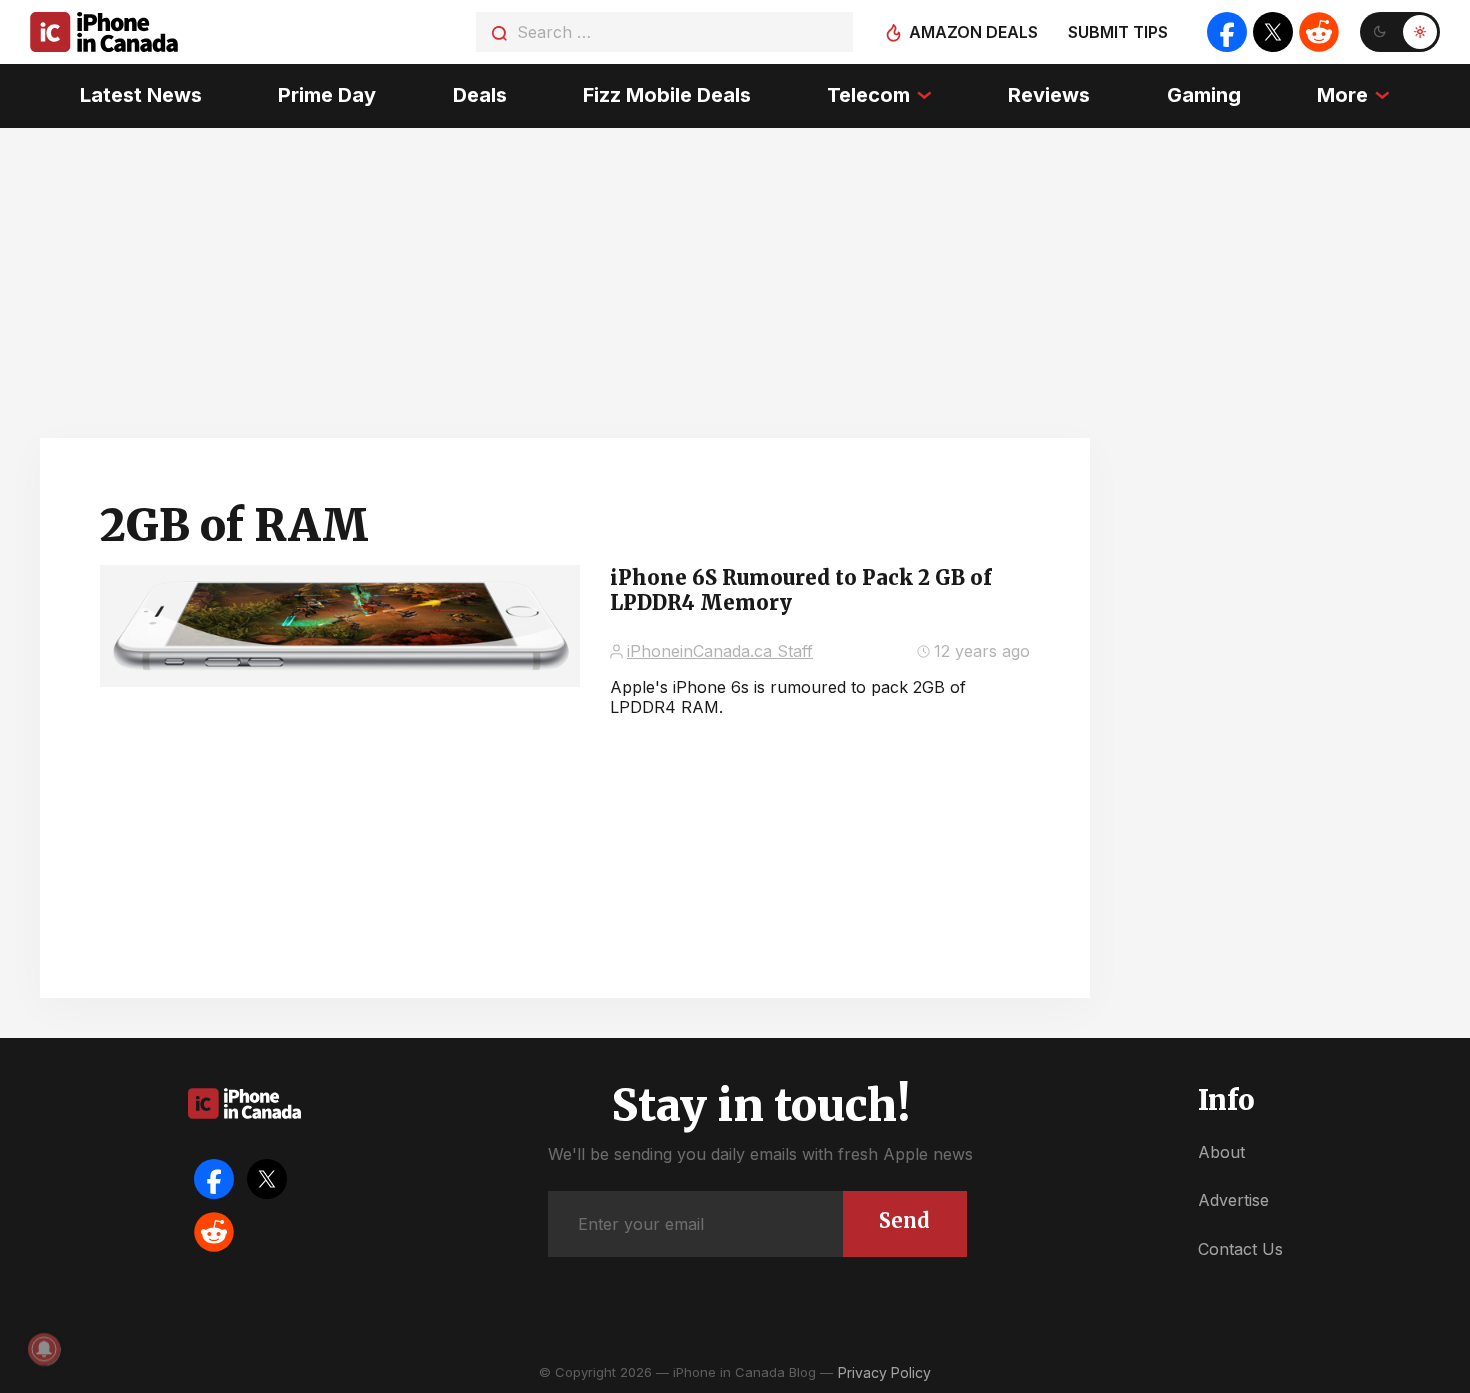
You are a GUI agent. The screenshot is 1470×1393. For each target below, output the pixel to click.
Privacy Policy (884, 1372)
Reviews (1049, 95)
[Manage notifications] (44, 1349)
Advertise (1233, 1200)
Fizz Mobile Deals (667, 95)
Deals (480, 95)
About (1221, 1152)
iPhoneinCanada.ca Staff (720, 651)
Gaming (1204, 95)
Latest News (141, 95)
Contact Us (1240, 1249)
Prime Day (327, 95)
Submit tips (1118, 32)
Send (904, 1220)
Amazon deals (973, 32)
